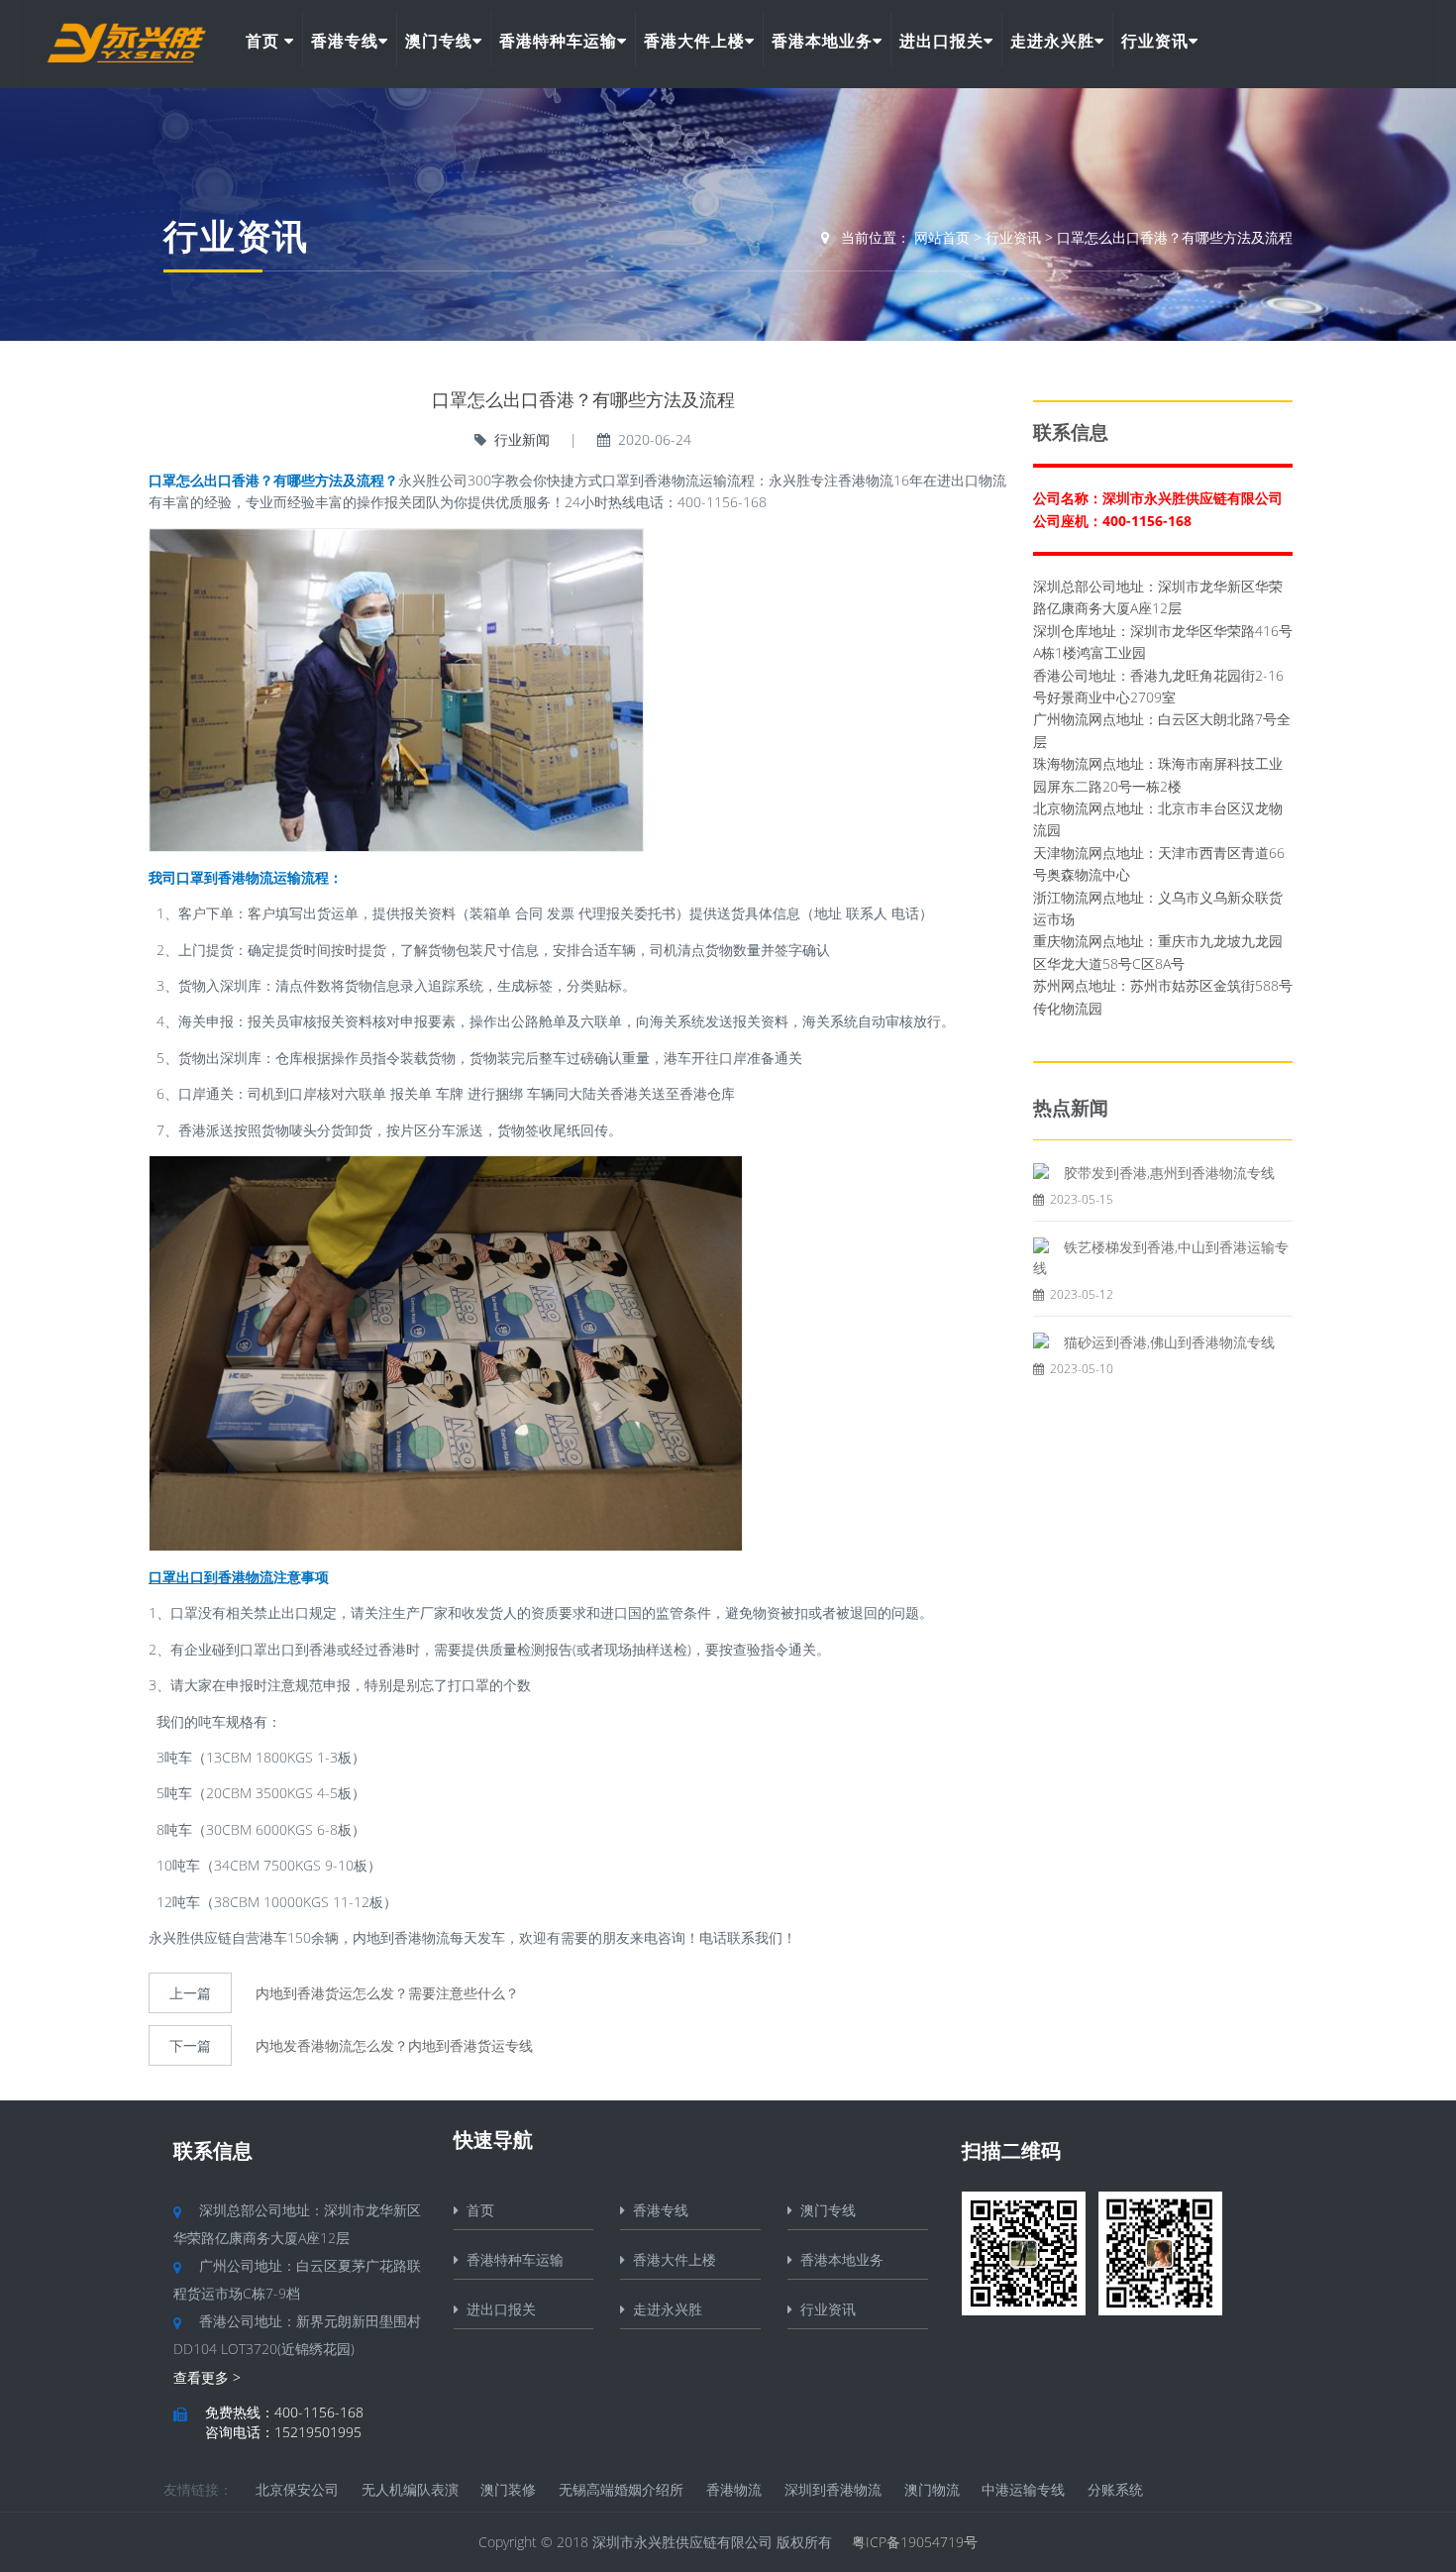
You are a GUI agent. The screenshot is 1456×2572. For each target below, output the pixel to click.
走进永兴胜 (1052, 41)
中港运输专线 (1023, 2489)
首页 (265, 41)
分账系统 (1115, 2489)
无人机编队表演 (410, 2489)
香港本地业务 (822, 41)
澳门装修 (508, 2489)
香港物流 (734, 2489)
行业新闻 (522, 439)
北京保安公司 (297, 2489)
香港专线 (345, 41)
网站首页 (942, 237)
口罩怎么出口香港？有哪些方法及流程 (1175, 237)
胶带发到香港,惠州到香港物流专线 (1169, 1173)
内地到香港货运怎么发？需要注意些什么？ (387, 1993)
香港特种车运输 (558, 41)
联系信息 (213, 2150)
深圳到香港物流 (833, 2489)
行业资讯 (1155, 41)
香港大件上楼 (694, 41)
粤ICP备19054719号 (915, 2542)
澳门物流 (932, 2489)
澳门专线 (439, 41)
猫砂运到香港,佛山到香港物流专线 (1169, 1342)
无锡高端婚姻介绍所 (621, 2489)
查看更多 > (207, 2377)
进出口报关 (941, 41)
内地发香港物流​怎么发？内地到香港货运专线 (394, 2045)
